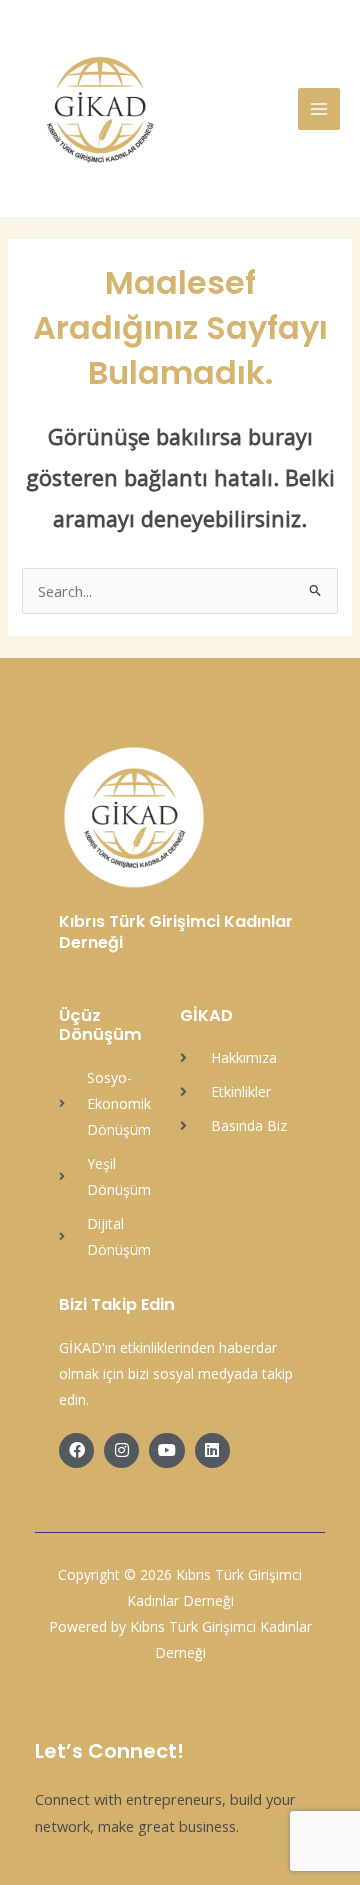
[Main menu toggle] (319, 109)
